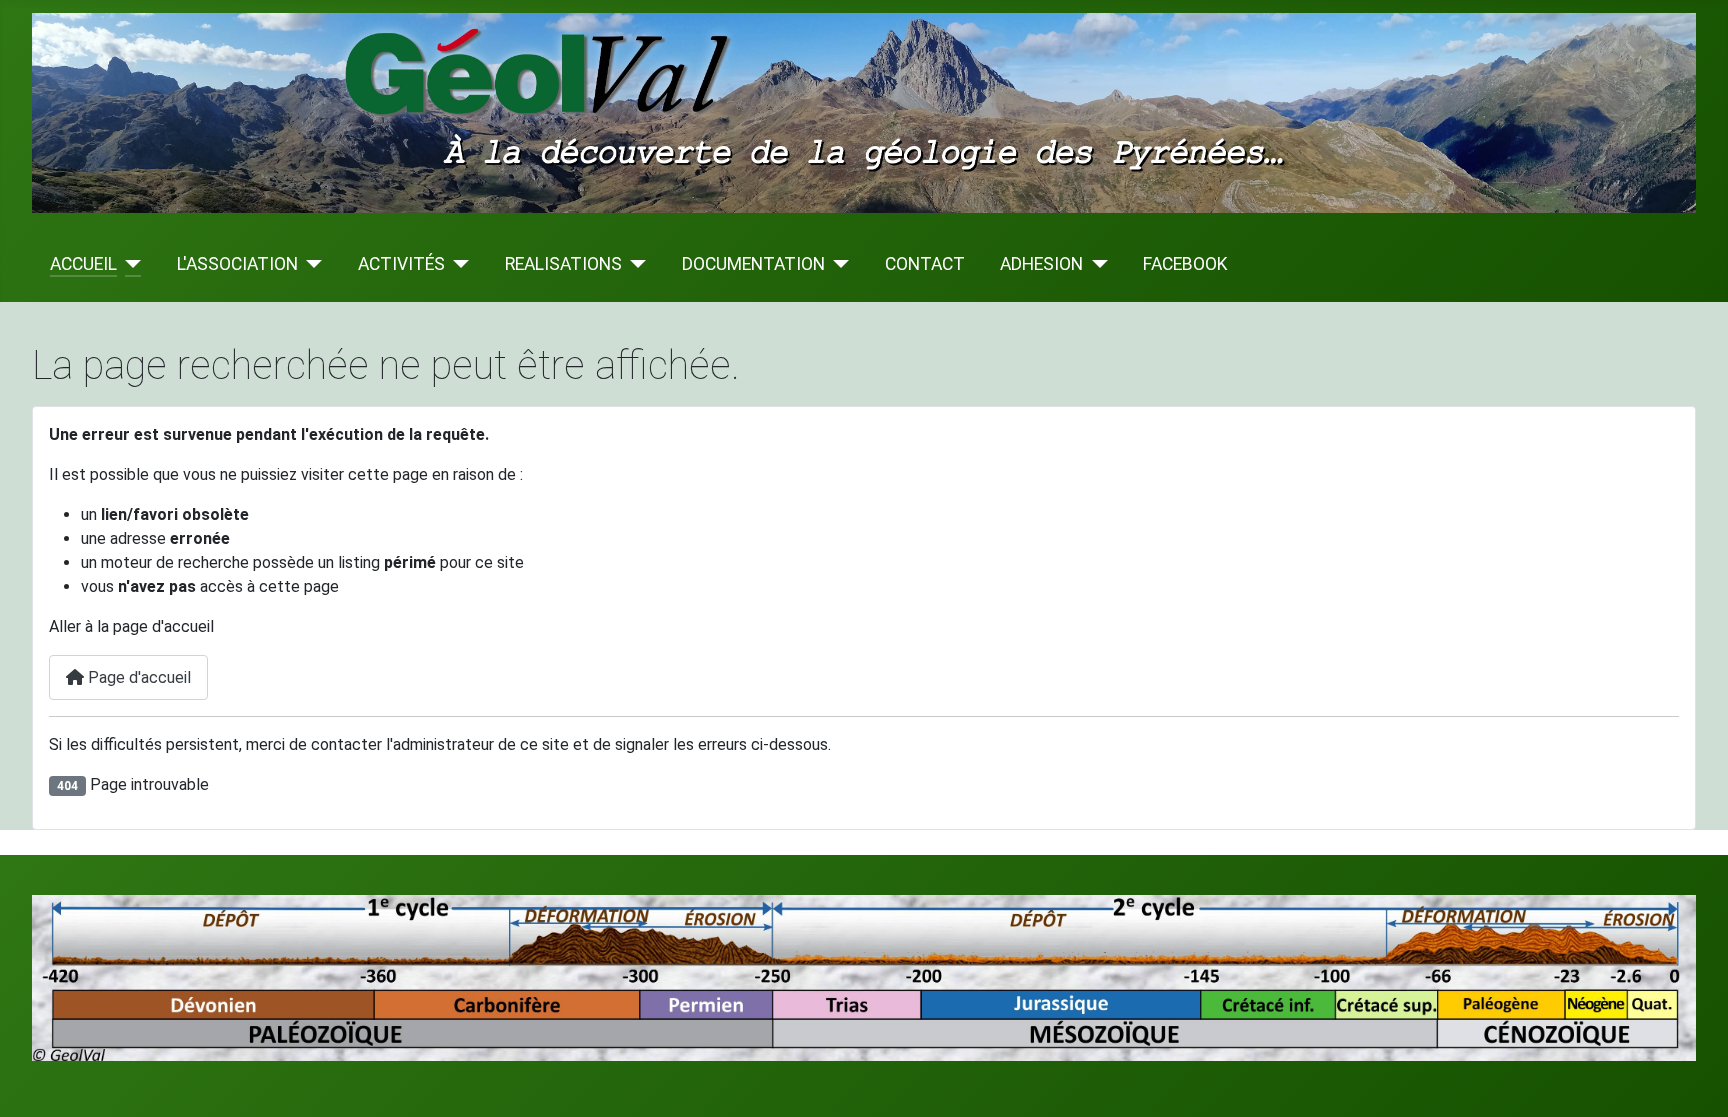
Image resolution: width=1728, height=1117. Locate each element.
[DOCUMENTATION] (837, 264)
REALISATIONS (563, 264)
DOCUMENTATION (753, 264)
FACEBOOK (1185, 264)
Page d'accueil (137, 677)
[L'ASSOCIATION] (310, 264)
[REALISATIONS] (634, 264)
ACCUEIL (83, 264)
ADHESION (1041, 264)
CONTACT (925, 264)
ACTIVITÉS (401, 264)
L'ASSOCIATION (237, 264)
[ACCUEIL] (129, 264)
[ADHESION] (1095, 264)
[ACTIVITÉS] (457, 264)
